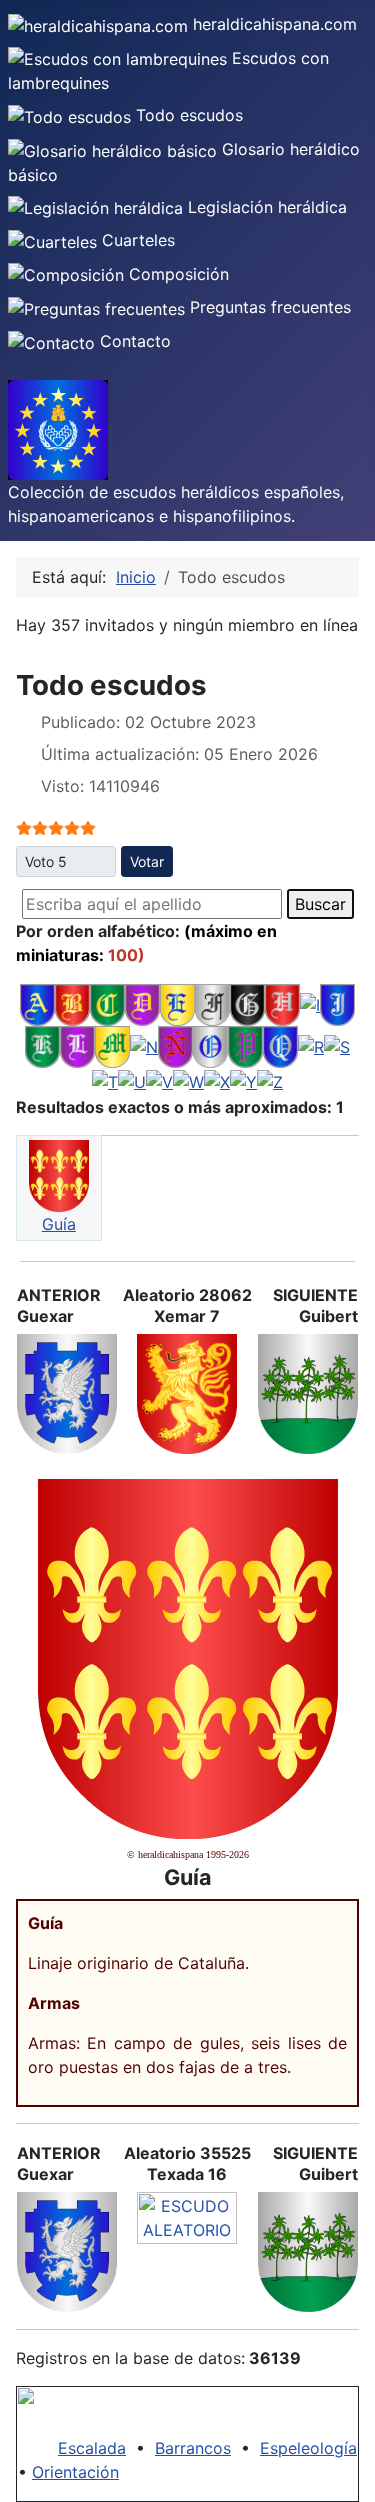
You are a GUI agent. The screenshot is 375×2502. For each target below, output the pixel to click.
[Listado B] (72, 1003)
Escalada (92, 2448)
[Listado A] (37, 1003)
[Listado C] (107, 1003)
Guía (59, 1224)
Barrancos (193, 2448)
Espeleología (308, 2448)
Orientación (75, 2472)
